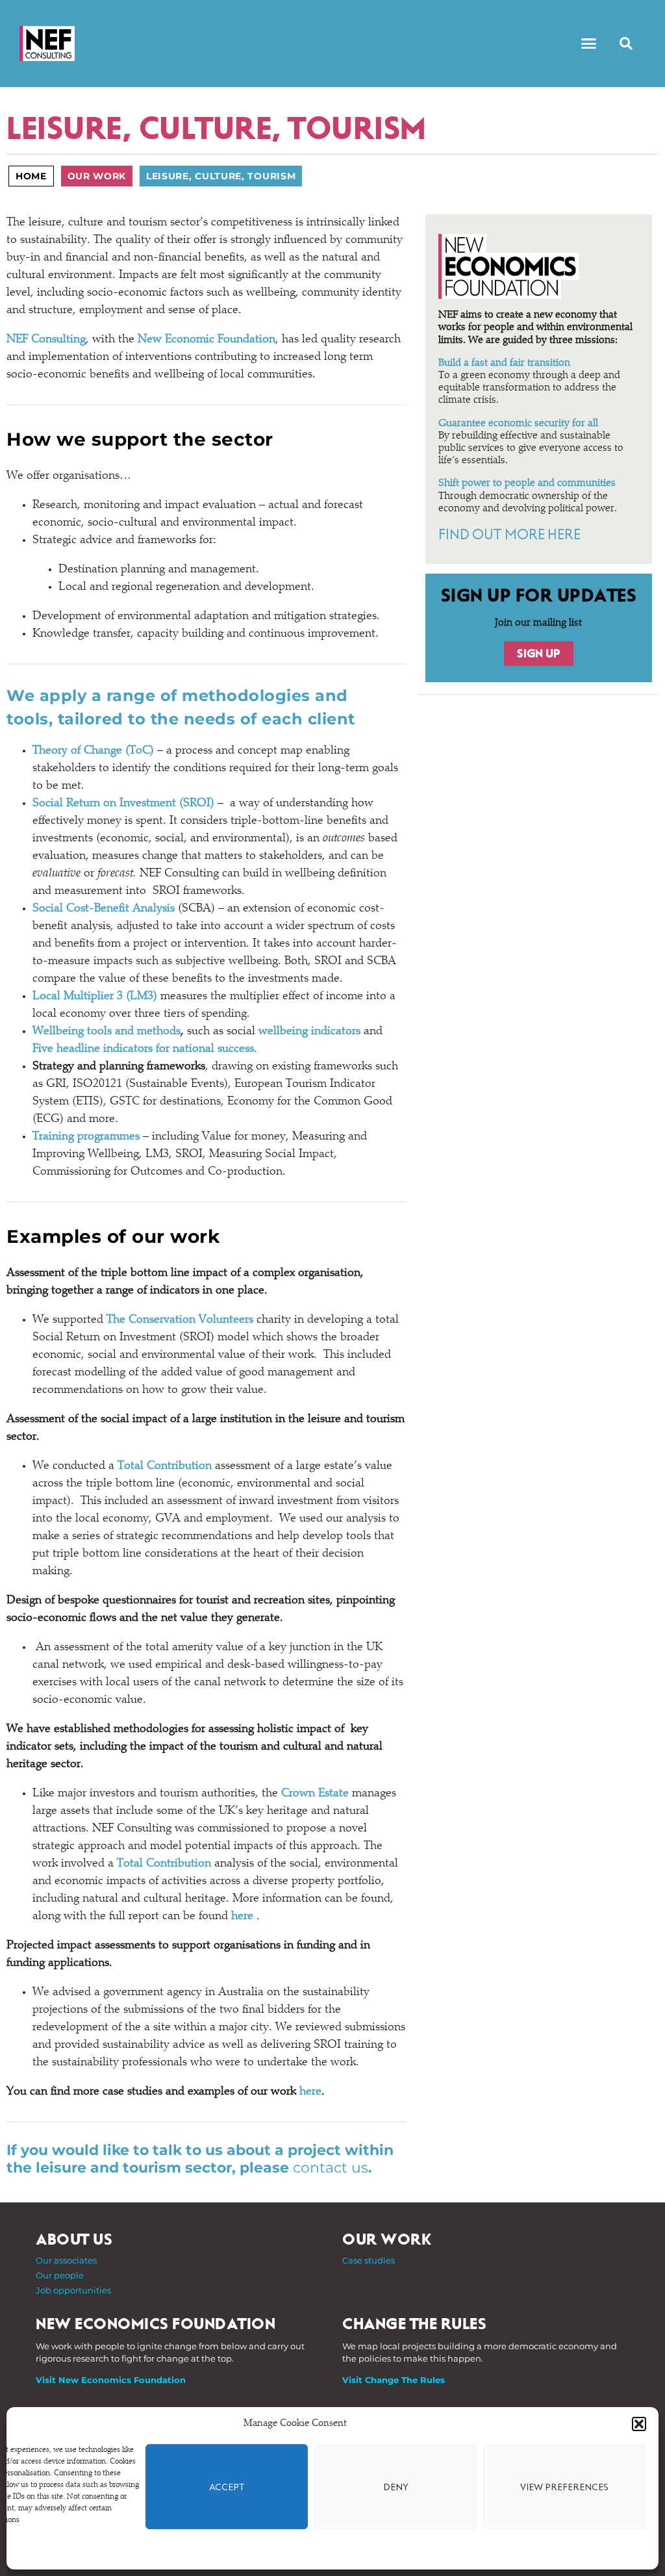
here (242, 1917)
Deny (396, 2487)
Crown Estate (315, 1794)
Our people (60, 2275)
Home (31, 176)
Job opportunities (73, 2290)
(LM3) (95, 997)
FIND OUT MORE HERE (509, 535)
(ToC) (93, 751)
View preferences (564, 2487)
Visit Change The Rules (394, 2380)
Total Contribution (165, 1466)
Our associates (66, 2260)
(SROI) (123, 804)
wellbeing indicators (309, 1032)
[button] (639, 2424)
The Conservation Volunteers (180, 1320)
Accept (227, 2487)
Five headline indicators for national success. (145, 1049)
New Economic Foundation (207, 340)
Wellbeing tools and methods (107, 1032)
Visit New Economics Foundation (111, 2380)
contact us (331, 2168)
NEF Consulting (46, 340)
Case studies (369, 2260)
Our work (97, 176)
